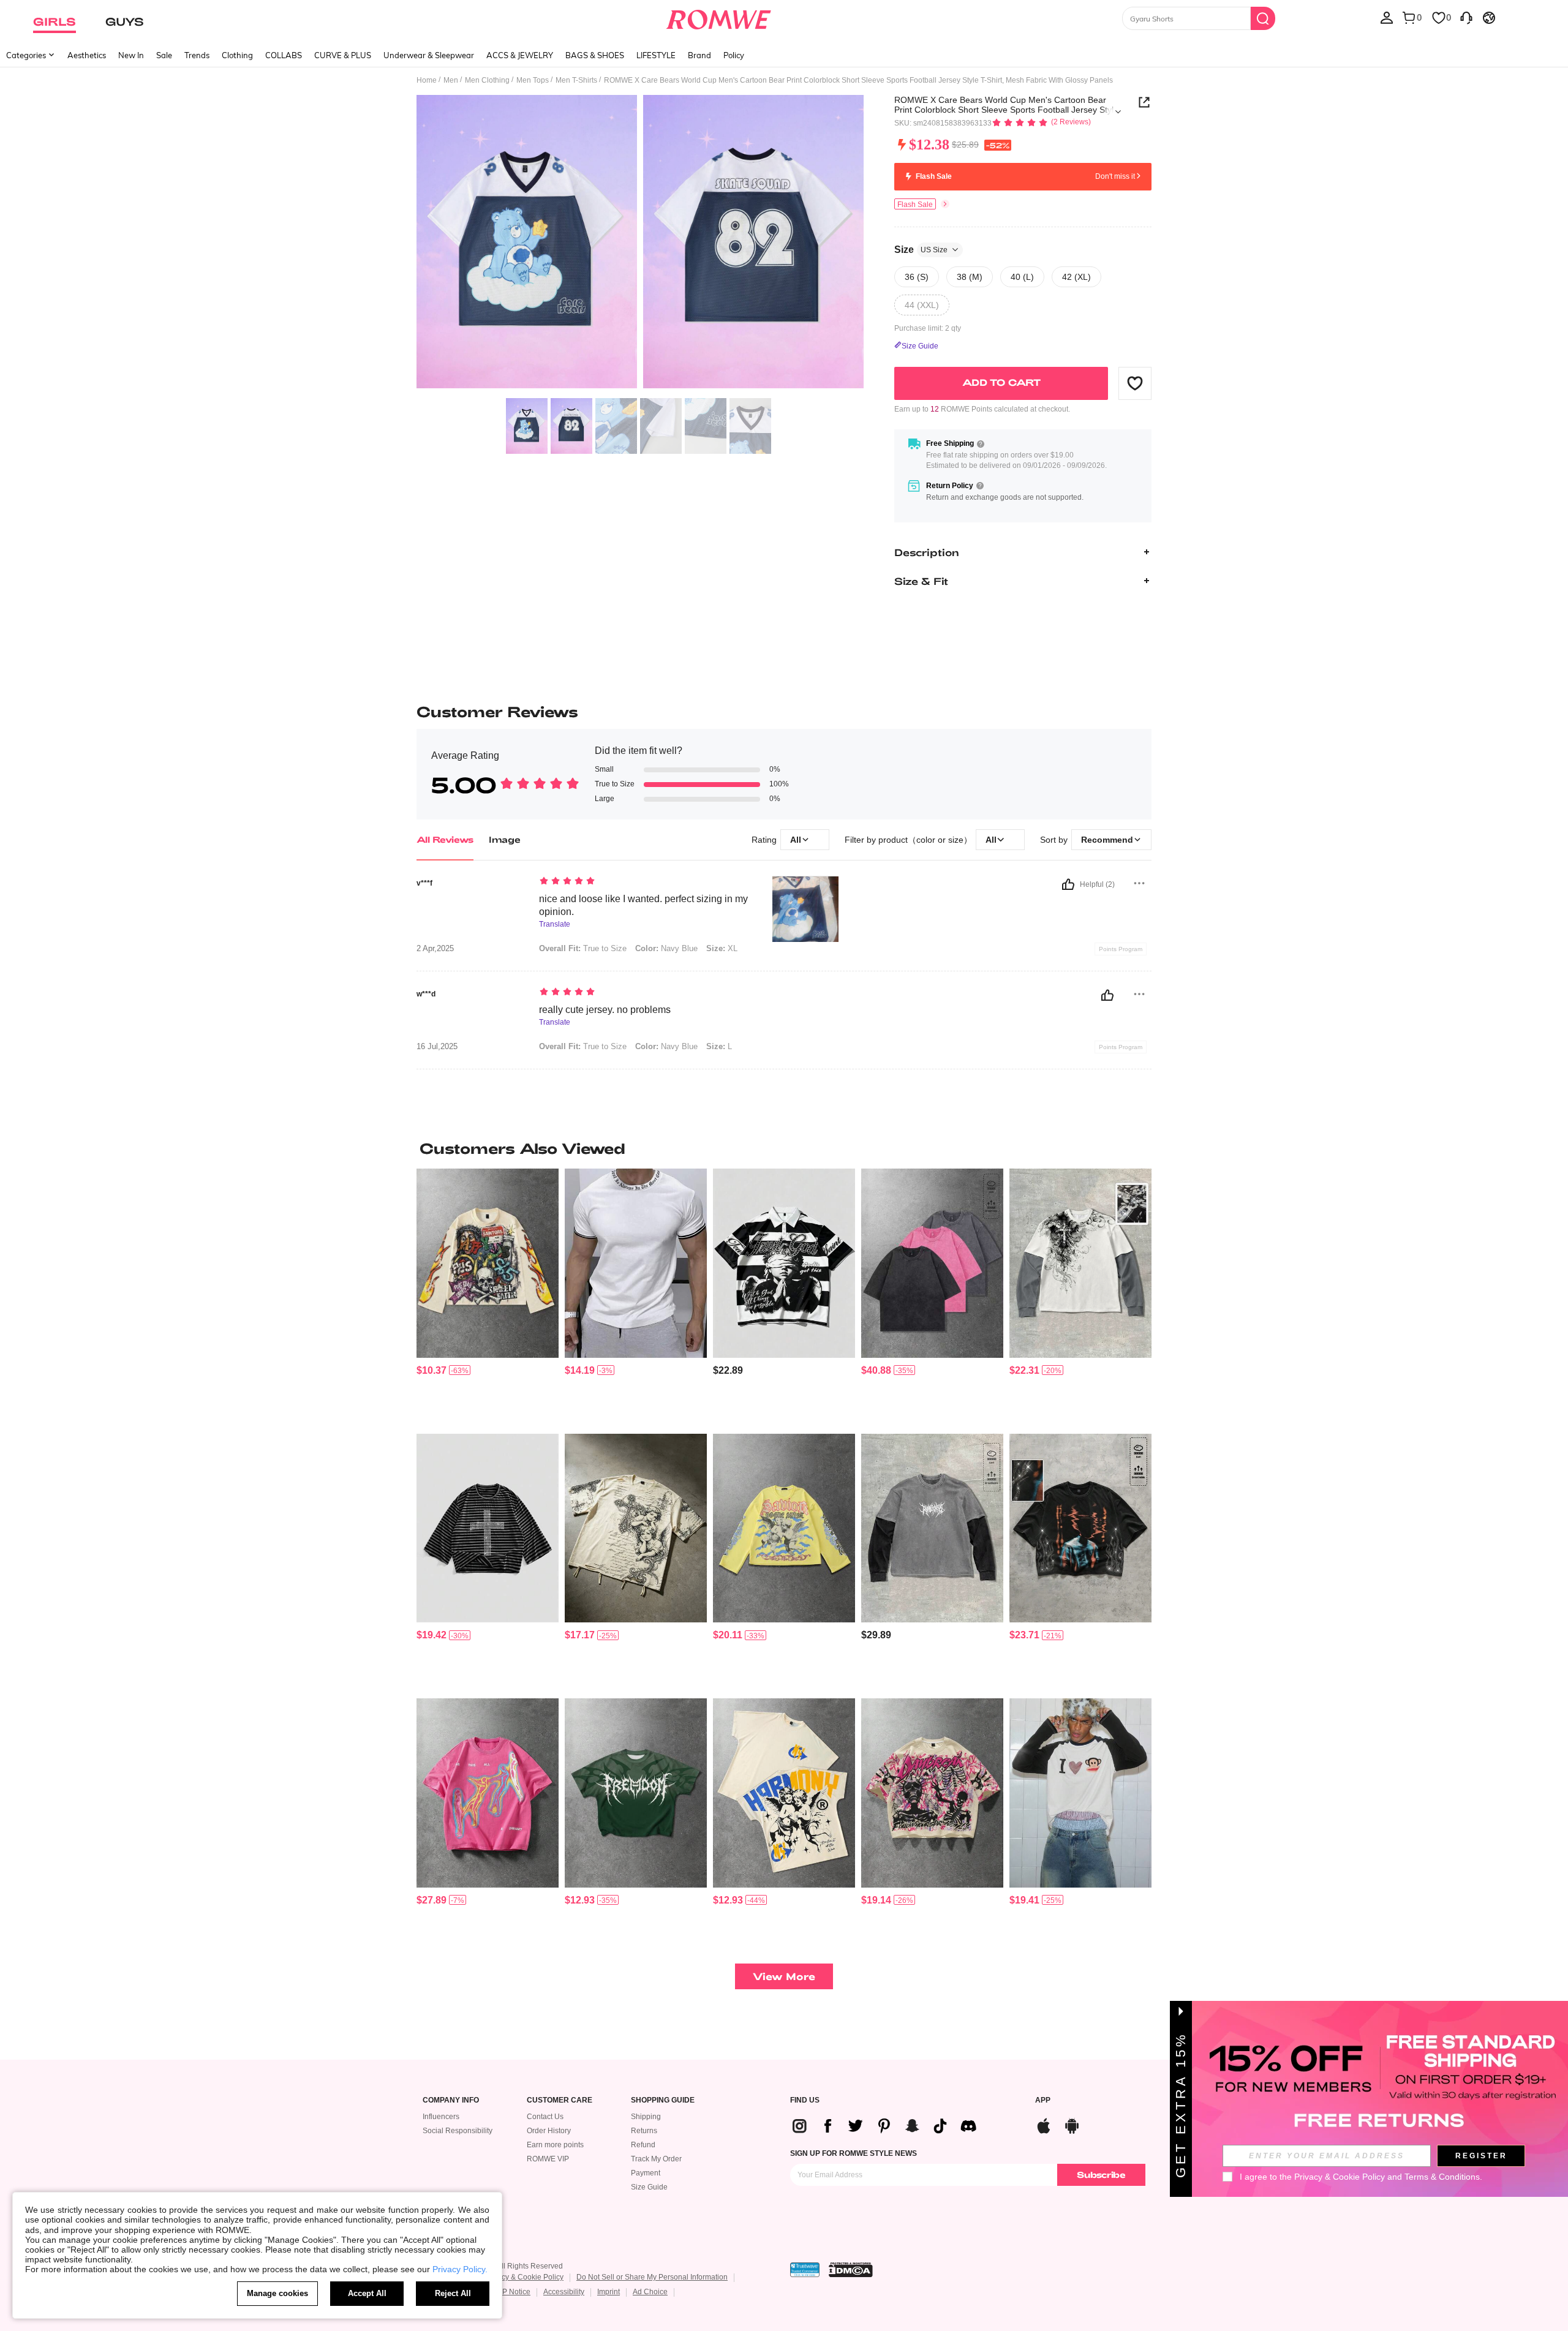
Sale (164, 55)
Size (921, 249)
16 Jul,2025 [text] (437, 1047)
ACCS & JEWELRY (520, 55)
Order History (549, 2131)
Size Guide (649, 2187)
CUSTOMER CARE (560, 2100)
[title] (784, 1148)
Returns (644, 2131)
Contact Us (545, 2117)
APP (1043, 2100)
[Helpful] (1068, 884)
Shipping (646, 2117)
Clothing (237, 55)
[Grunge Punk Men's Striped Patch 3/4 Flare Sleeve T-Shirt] (488, 1528)
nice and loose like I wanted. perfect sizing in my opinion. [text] (643, 905)
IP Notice (515, 2292)
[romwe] (718, 17)
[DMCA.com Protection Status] (851, 2270)
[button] (1135, 383)
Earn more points (555, 2145)
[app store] (1044, 2124)
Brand (699, 55)
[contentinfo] (432, 1370)
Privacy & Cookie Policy (524, 2277)
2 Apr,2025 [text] (435, 949)
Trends (197, 55)
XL (722, 948)
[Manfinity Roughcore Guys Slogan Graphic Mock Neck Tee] (636, 1263)
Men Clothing (487, 80)
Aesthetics (87, 55)
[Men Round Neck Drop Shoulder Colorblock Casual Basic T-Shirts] (932, 1263)
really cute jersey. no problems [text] (605, 1010)
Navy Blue (666, 948)
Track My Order (656, 2159)
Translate (555, 924)
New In (131, 55)
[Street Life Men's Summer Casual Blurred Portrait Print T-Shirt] (488, 1793)
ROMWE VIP (548, 2159)
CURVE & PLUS (343, 55)
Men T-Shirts (576, 80)
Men (451, 80)
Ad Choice (650, 2292)
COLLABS (284, 55)
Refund (643, 2145)
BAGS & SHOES (595, 55)
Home (427, 80)
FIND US (805, 2100)
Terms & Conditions (1442, 2177)
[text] (643, 882)
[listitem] (488, 1296)
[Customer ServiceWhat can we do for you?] (1466, 17)
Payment (646, 2173)
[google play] (1072, 2124)
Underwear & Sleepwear (429, 55)
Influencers (441, 2117)
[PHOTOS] (640, 243)
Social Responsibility (458, 2131)
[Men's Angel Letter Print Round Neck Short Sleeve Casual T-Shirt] (784, 1793)
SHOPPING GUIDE (663, 2100)
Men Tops (533, 80)
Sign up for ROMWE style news (854, 2153)
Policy (734, 55)
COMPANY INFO (451, 2100)
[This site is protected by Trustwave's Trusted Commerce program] (805, 2270)
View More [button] (784, 1976)
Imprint (609, 2292)
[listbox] (1387, 17)
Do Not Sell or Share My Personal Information (652, 2277)
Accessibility (564, 2292)
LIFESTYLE (656, 55)
